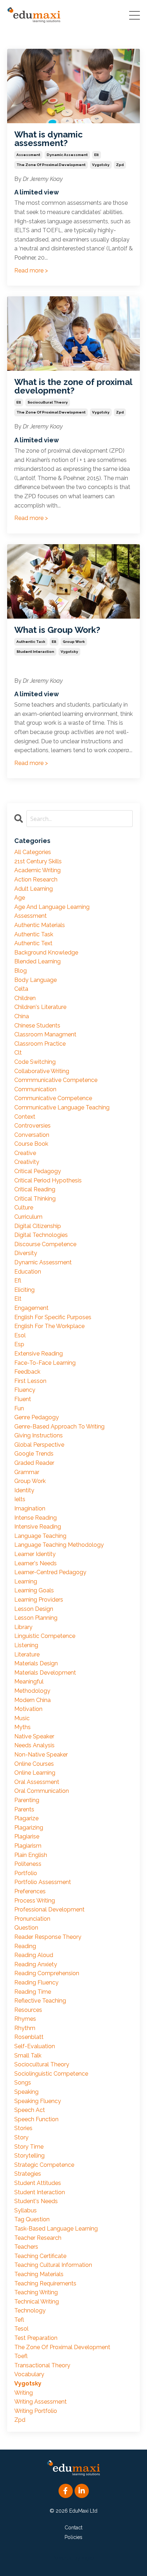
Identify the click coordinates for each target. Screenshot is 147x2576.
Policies (73, 2537)
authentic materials (40, 925)
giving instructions (39, 1435)
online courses (34, 1764)
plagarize (26, 1818)
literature (27, 1654)
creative (25, 1153)
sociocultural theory (48, 402)
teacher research (38, 2238)
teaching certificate (40, 2256)
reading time (33, 1992)
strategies (28, 2174)
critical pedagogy (38, 1171)
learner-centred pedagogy (50, 1572)
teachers (26, 2247)
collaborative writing (42, 1071)
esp (19, 1344)
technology (30, 2310)
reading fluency (36, 1982)
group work (74, 642)
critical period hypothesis (48, 1180)
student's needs (36, 2201)
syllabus (26, 2210)
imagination (30, 1508)
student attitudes (38, 2183)
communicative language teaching (62, 1107)
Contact (73, 2528)
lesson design (34, 1609)
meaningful (29, 1682)
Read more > (31, 270)
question (26, 1928)
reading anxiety (36, 1964)
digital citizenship (38, 1226)
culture (24, 1208)
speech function (36, 2119)
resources (28, 2010)
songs (23, 2083)
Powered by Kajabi (74, 2558)
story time (29, 2147)
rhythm (25, 2028)
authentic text (33, 943)
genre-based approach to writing (59, 1427)
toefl (21, 2356)
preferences (30, 1891)
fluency (25, 1390)
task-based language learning (56, 2229)
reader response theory (48, 1937)
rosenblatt (29, 2037)
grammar (27, 1472)
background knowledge (46, 953)
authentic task (31, 642)
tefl (19, 2320)
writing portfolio (36, 2411)
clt (18, 1053)
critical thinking (35, 1199)
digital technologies (41, 1235)
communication (35, 1089)
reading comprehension (47, 1973)
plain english (31, 1855)
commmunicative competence (56, 1080)
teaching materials (39, 2274)
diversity (26, 1253)
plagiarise (27, 1836)
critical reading (35, 1189)
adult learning (34, 889)
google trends (34, 1454)
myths (22, 1727)
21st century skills (38, 861)
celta (21, 989)
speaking (26, 2092)
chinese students (37, 1026)
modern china (32, 1700)
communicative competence (53, 1098)
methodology (32, 1691)
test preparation (36, 2338)
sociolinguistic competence (51, 2074)
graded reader (34, 1463)
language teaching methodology (59, 1545)
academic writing (37, 870)
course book (31, 1144)
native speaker (34, 1736)
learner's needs (36, 1563)
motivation (28, 1709)
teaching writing (36, 2292)
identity (24, 1490)
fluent (23, 1399)
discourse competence (45, 1244)
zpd (120, 165)
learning (26, 1581)
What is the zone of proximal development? (73, 386)
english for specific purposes (53, 1317)
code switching (35, 1062)
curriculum (28, 1217)
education (28, 1272)
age (20, 898)
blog (21, 971)
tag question (32, 2219)
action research (36, 880)
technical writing (37, 2302)
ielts (20, 1499)
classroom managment (45, 1034)
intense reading (36, 1518)
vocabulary (29, 2374)
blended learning (37, 961)
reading (25, 1946)
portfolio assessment (43, 1882)
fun (19, 1408)
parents (24, 1809)
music (22, 1718)
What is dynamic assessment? (49, 139)
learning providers (39, 1600)
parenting (27, 1800)
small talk (28, 2055)
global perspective (39, 1445)
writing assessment (40, 2402)
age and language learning (52, 907)
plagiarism (28, 1846)
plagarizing (29, 1828)
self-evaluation (35, 2046)
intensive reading (38, 1527)
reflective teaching (40, 2001)
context (25, 1117)
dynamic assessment (67, 155)
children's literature (40, 1007)
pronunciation (32, 1919)
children (25, 998)
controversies (32, 1126)
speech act (30, 2110)
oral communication (42, 1791)
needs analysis (34, 1745)
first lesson (30, 1381)
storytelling (29, 2156)
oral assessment (37, 1782)
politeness (28, 1864)
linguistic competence (45, 1636)
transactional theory (42, 2365)
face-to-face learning (45, 1363)
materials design (36, 1663)
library (23, 1627)
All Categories (33, 852)
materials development (45, 1673)
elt (97, 155)
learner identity (35, 1554)
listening (26, 1645)
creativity (27, 1162)
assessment (28, 155)
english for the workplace (49, 1326)
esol (20, 1335)
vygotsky (101, 165)
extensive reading (39, 1354)
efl (18, 1281)
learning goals (34, 1590)
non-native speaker (41, 1755)
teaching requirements (45, 2283)
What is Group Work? (57, 630)
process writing (35, 1901)
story (21, 2137)
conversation (32, 1135)
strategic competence (44, 2165)
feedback (27, 1372)
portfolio (26, 1873)
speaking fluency (38, 2101)
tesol (21, 2329)
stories (23, 2128)
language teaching (40, 1536)
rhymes (25, 2019)
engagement (31, 1308)
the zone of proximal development (51, 165)
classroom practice (40, 1044)
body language (36, 980)
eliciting (24, 1290)
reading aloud (34, 1955)
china (22, 1016)
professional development (49, 1909)
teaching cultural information (53, 2265)
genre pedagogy (37, 1417)
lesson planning (36, 1618)
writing (24, 2393)
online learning (35, 1773)
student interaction (35, 652)
